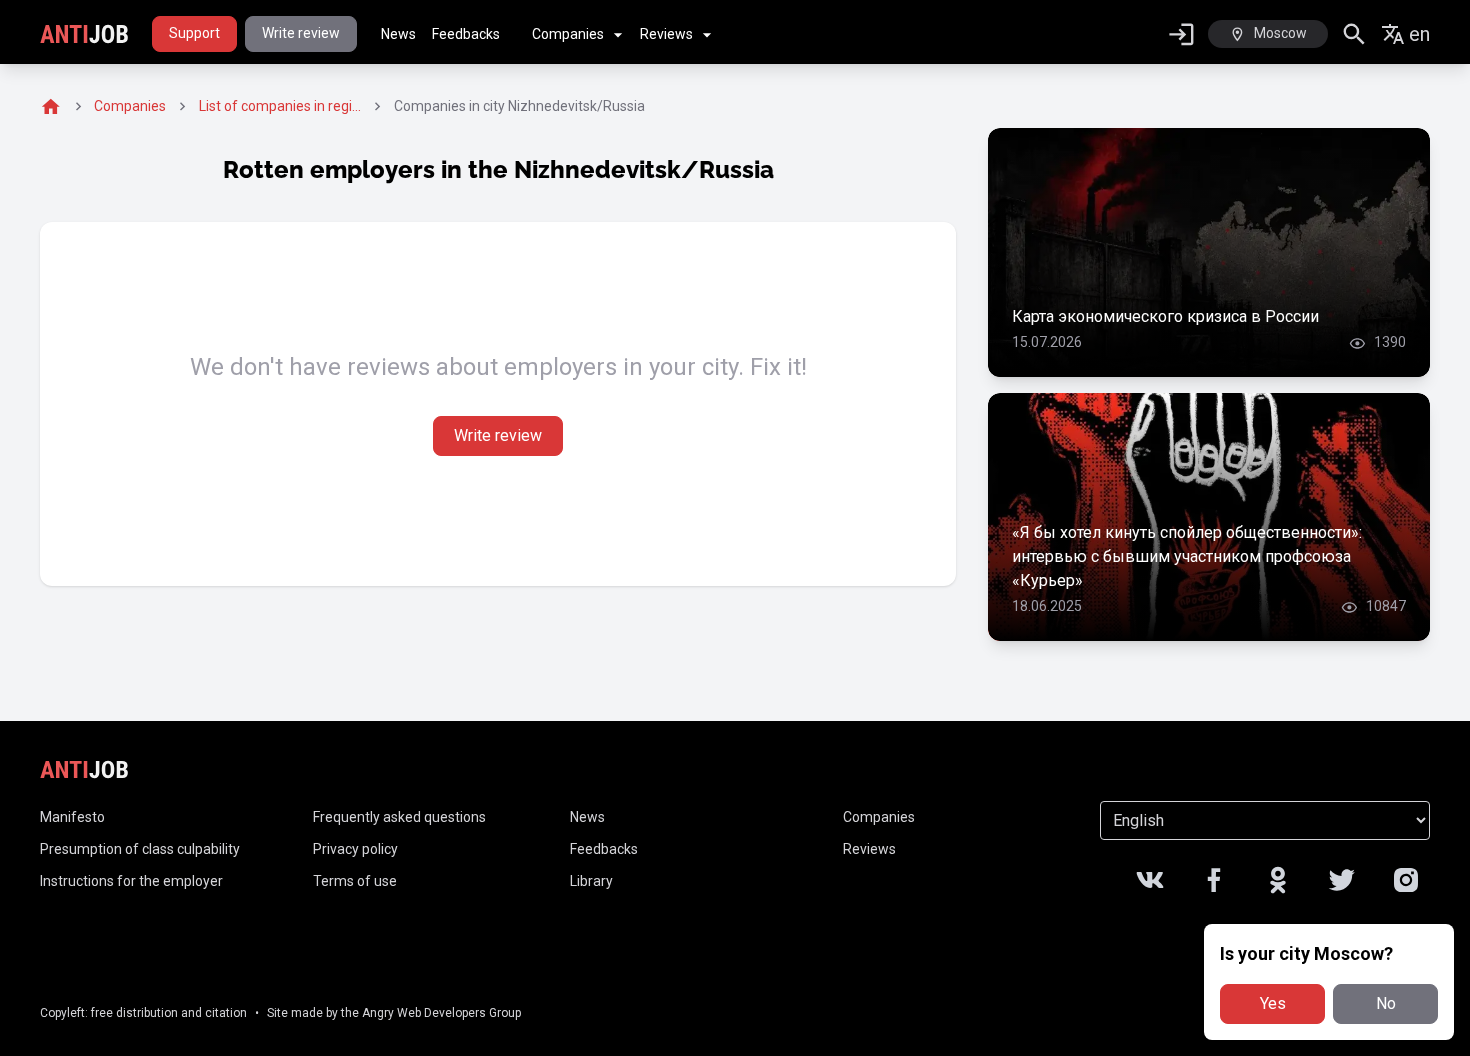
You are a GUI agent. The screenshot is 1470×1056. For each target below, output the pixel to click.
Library (591, 881)
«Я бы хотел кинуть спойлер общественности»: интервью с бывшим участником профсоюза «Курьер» (1187, 556)
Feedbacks (466, 34)
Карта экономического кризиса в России (1165, 316)
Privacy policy (355, 849)
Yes (1273, 1003)
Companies (568, 34)
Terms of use (355, 881)
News (398, 34)
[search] (1354, 34)
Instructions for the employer (131, 881)
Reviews (666, 34)
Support (194, 33)
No (1386, 1003)
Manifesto (72, 817)
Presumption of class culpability (140, 849)
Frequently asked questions (399, 817)
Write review (301, 33)
